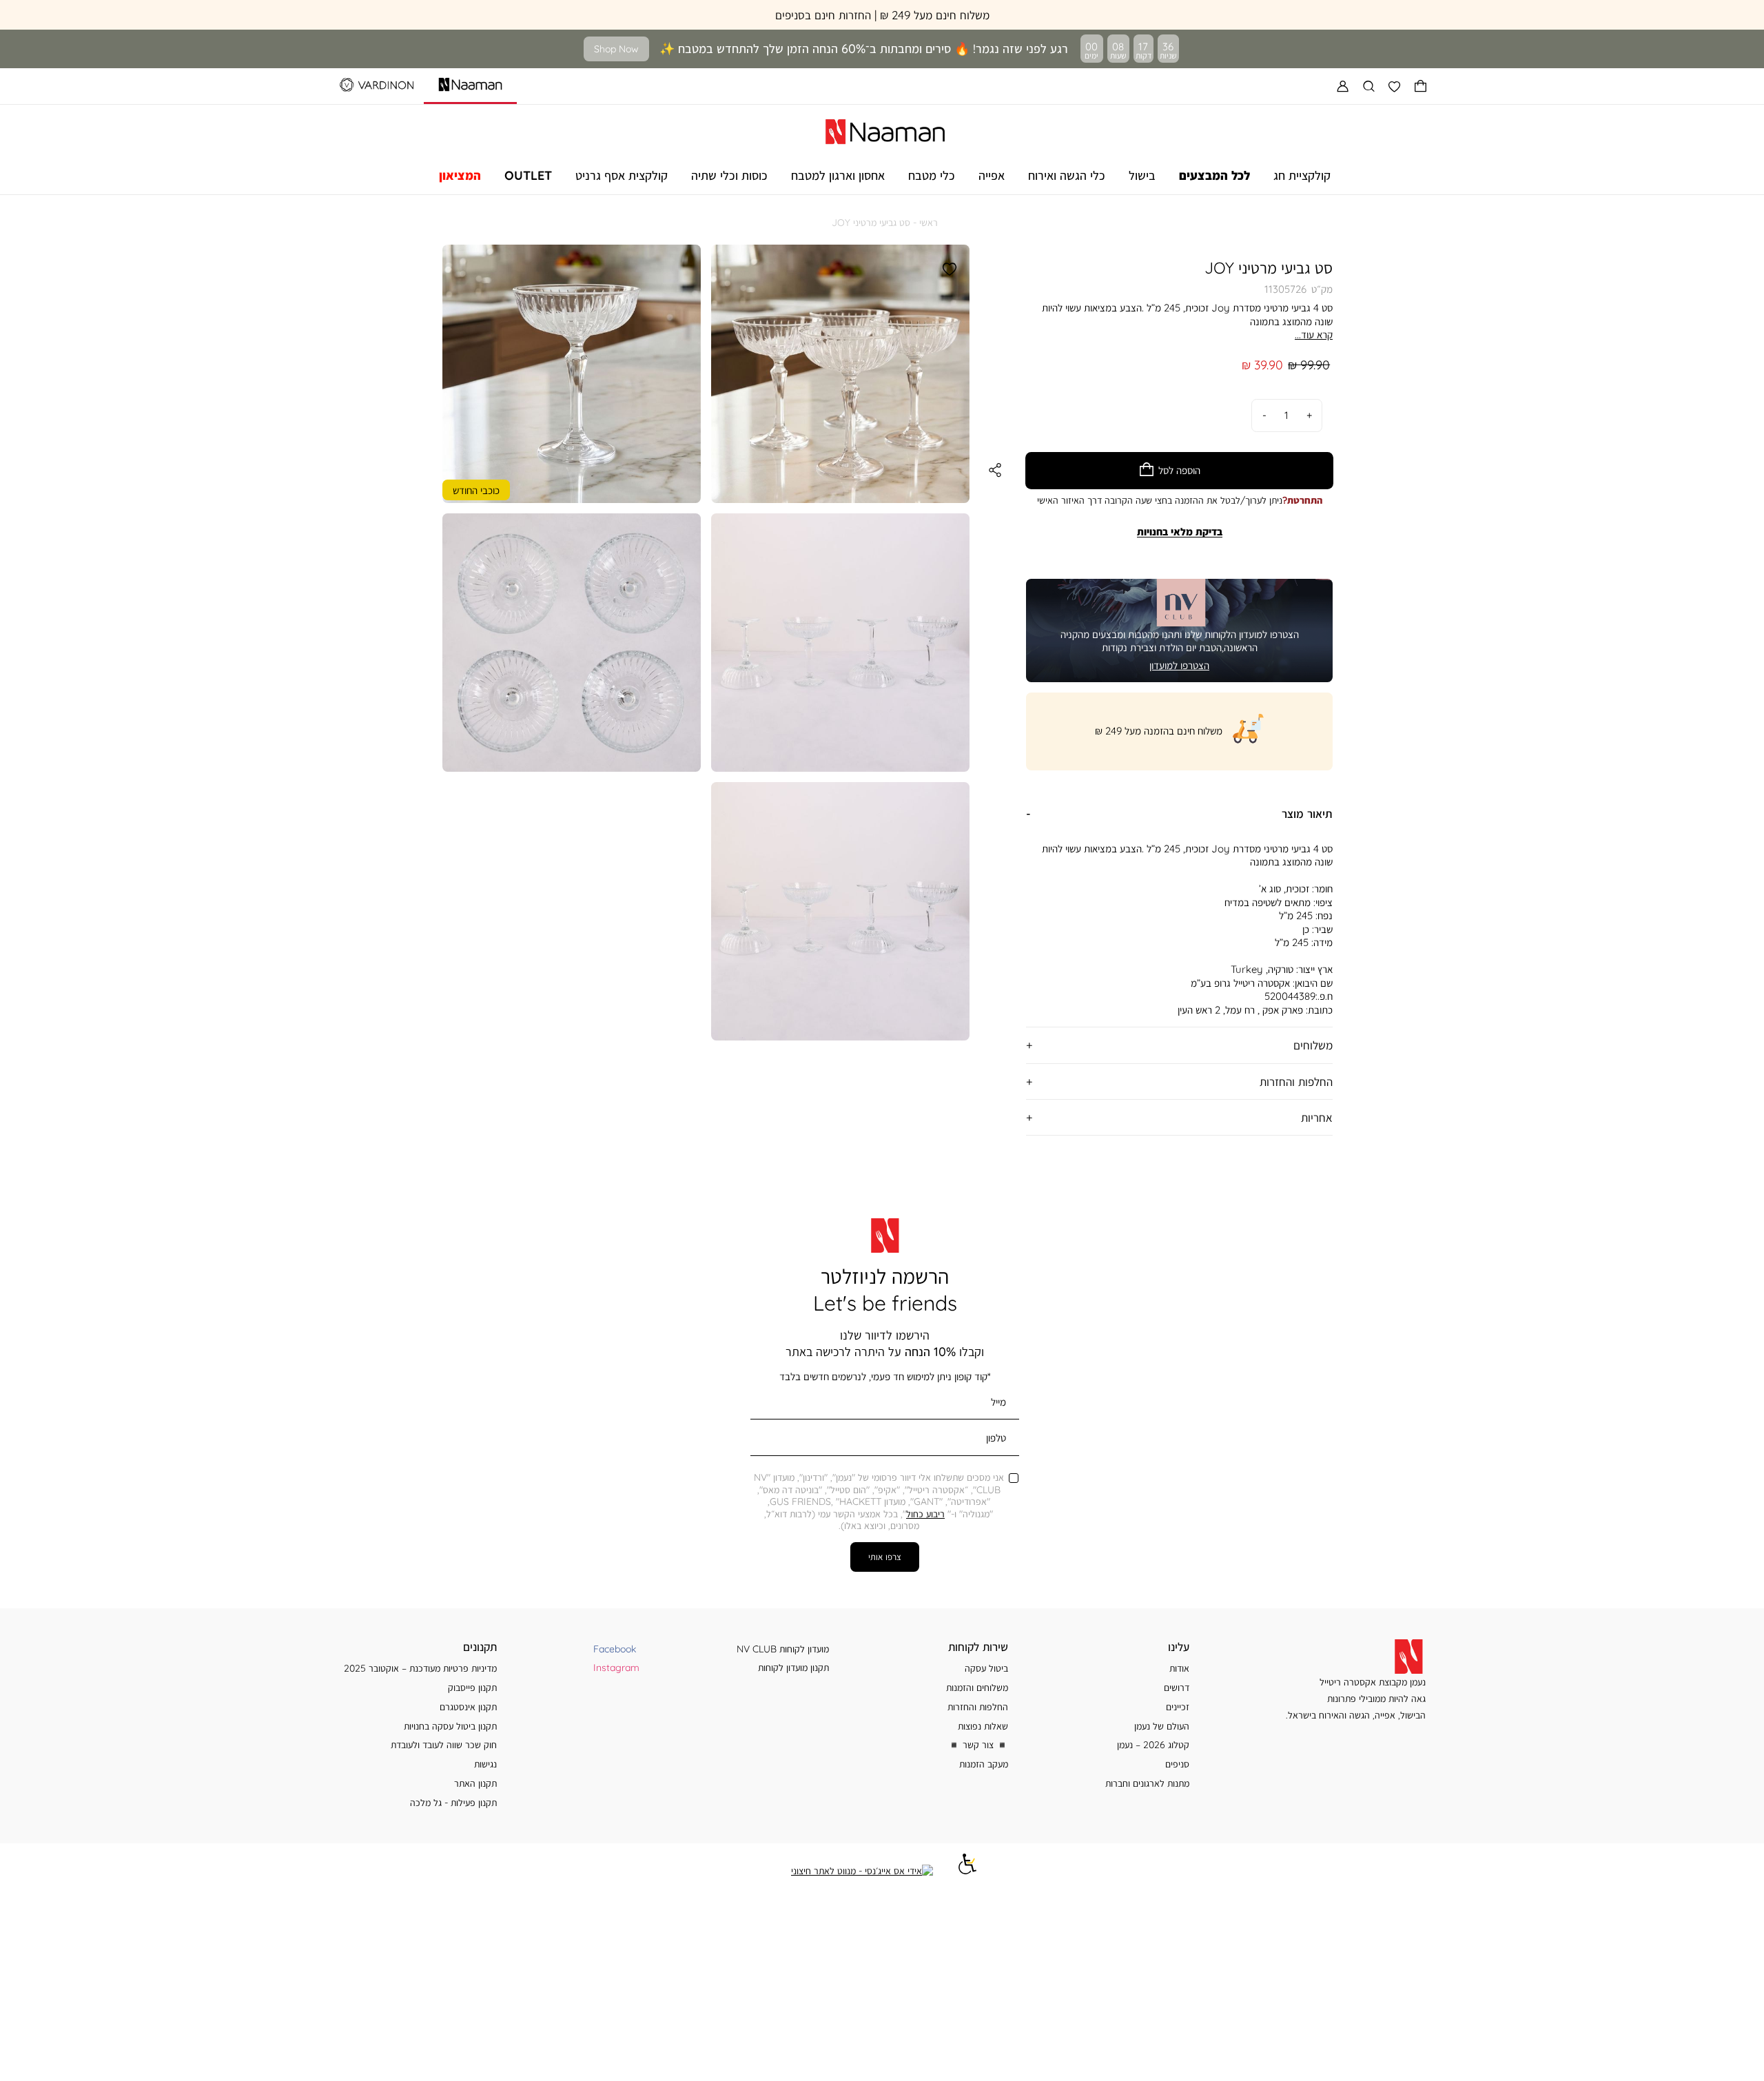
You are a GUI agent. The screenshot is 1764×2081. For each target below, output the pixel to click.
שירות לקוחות (978, 1647)
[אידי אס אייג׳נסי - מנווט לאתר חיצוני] (862, 1871)
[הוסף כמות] (1309, 415)
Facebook (615, 1649)
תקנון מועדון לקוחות (793, 1667)
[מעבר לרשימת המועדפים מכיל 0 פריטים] (1395, 86)
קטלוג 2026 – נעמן (1153, 1744)
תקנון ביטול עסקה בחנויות (450, 1726)
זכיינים (1178, 1706)
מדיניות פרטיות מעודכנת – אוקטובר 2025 (420, 1668)
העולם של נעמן (1162, 1726)
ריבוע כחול (925, 1514)
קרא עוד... (1314, 335)
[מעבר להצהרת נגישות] (967, 1870)
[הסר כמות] (1264, 415)
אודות (1179, 1668)
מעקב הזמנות (984, 1764)
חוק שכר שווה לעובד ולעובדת (444, 1744)
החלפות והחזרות (978, 1706)
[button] (1421, 86)
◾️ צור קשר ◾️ (978, 1744)
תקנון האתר (475, 1783)
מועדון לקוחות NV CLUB (783, 1649)
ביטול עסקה (986, 1668)
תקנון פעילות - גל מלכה (453, 1802)
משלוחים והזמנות (977, 1687)
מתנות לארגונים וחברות (1147, 1783)
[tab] (1179, 813)
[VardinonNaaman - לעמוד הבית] (885, 130)
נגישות (485, 1764)
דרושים (1177, 1687)
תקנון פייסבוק (472, 1687)
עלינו (1179, 1647)
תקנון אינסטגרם (468, 1706)
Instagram (616, 1667)
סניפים (1177, 1764)
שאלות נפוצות (983, 1726)
